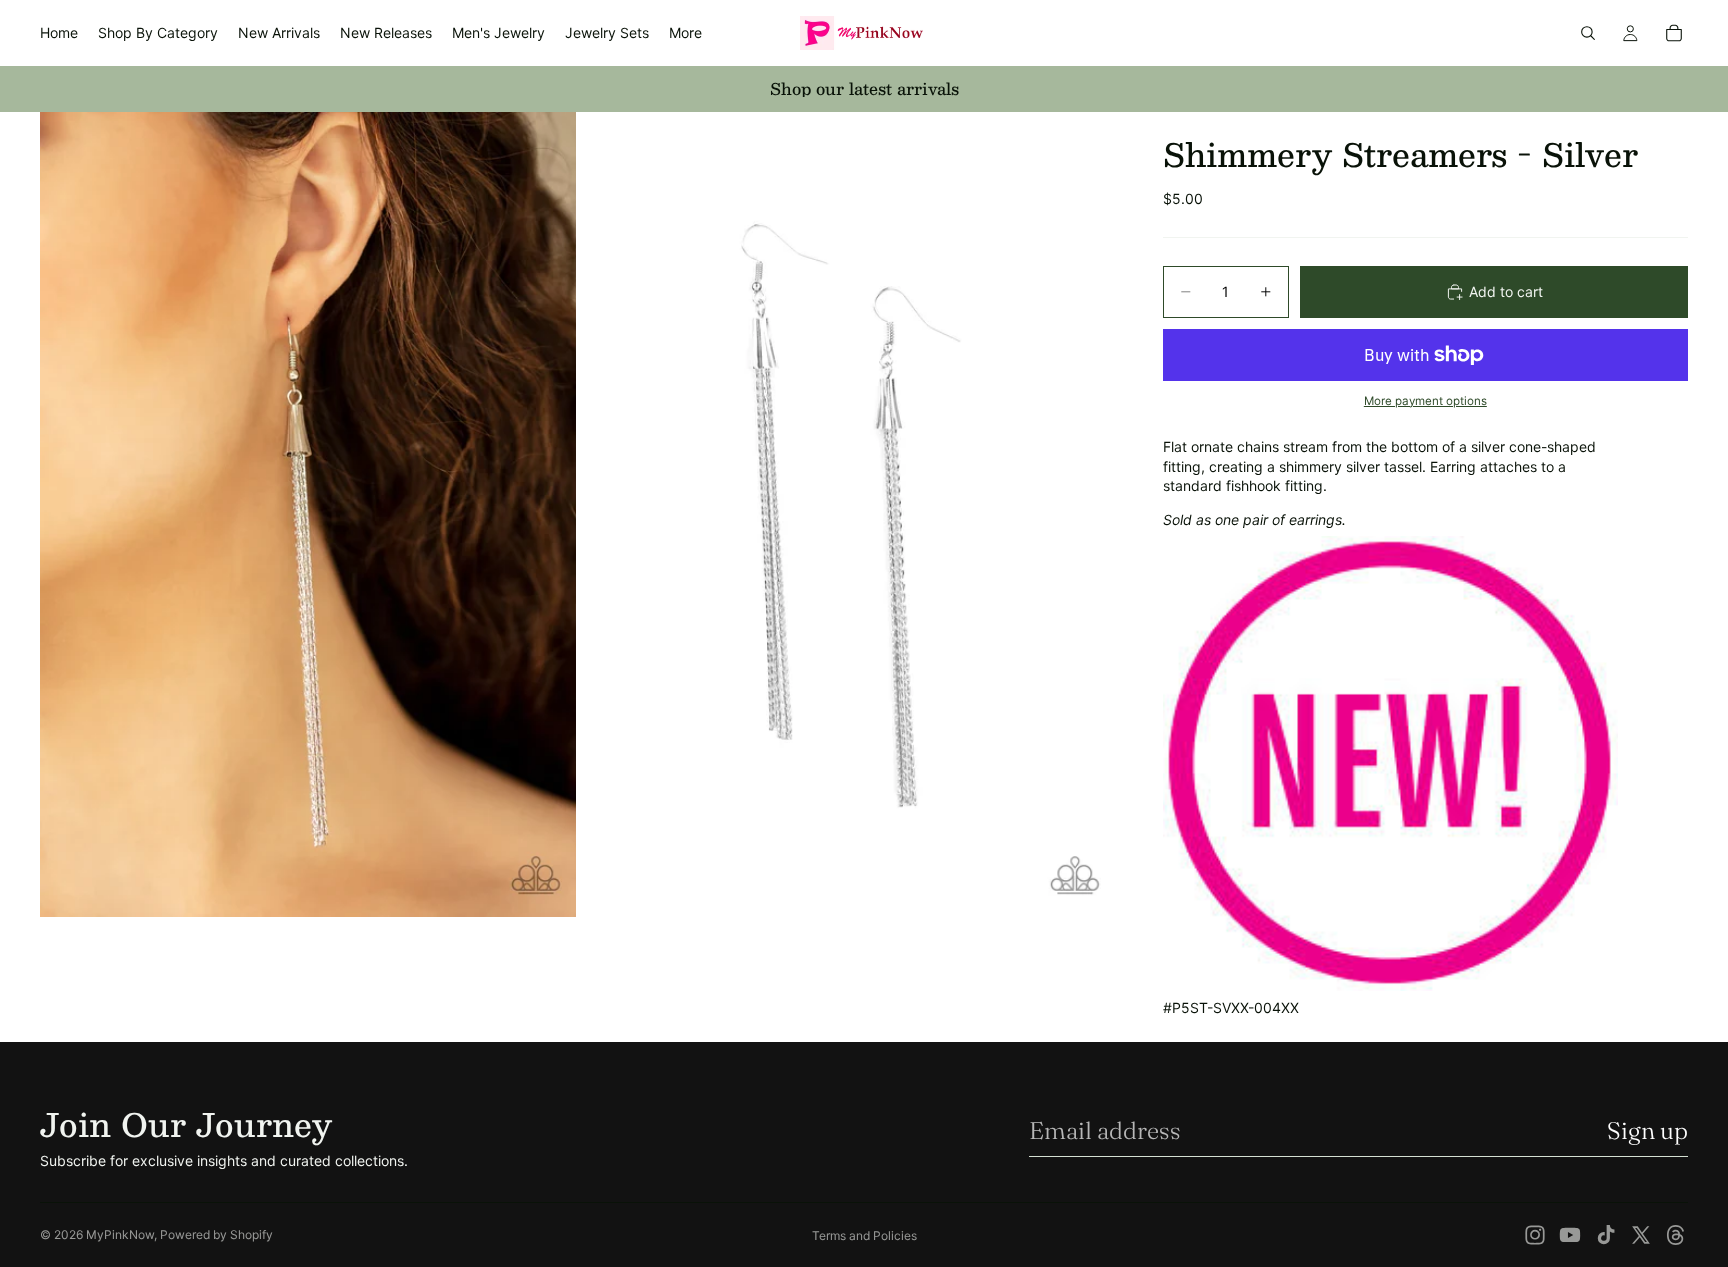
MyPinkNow (120, 1234)
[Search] (1588, 33)
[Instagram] (1535, 1235)
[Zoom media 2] (847, 514)
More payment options (1425, 401)
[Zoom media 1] (308, 514)
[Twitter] (1641, 1235)
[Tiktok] (1606, 1235)
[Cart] (1674, 33)
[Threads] (1676, 1235)
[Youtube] (1570, 1235)
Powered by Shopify (216, 1234)
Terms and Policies (864, 1235)
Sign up (1647, 1130)
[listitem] (685, 33)
